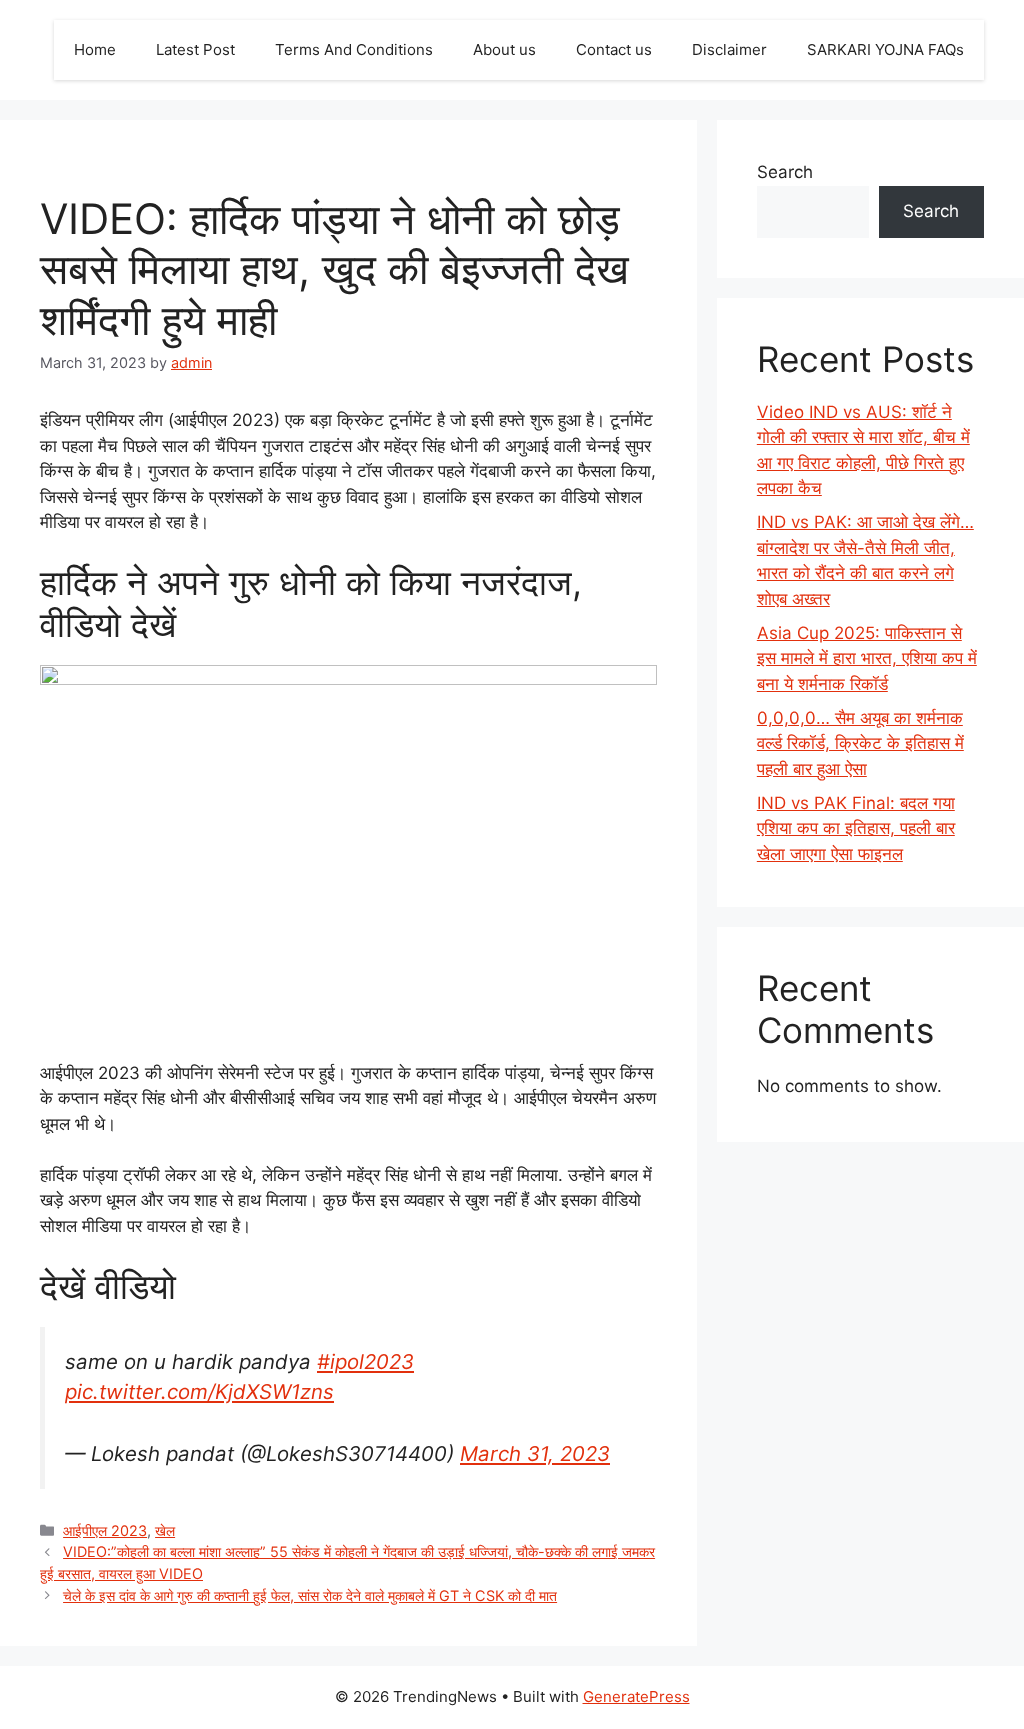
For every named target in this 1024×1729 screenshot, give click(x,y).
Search (785, 172)
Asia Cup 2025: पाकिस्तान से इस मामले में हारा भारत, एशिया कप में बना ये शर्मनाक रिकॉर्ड (867, 658)
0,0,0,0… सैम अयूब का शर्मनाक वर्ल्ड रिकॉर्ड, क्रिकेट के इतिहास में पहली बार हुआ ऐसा (860, 743)
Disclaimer (729, 49)
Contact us (614, 49)
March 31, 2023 (535, 1453)
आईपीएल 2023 (105, 1530)
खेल (165, 1530)
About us (504, 49)
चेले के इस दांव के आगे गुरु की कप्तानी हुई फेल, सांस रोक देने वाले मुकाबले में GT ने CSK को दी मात (310, 1595)
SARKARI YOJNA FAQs (885, 49)
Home (95, 49)
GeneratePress (636, 1696)
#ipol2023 (365, 1361)
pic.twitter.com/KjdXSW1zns (199, 1391)
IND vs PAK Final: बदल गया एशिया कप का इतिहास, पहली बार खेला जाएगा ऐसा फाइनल (856, 828)
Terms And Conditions (354, 49)
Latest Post (195, 49)
